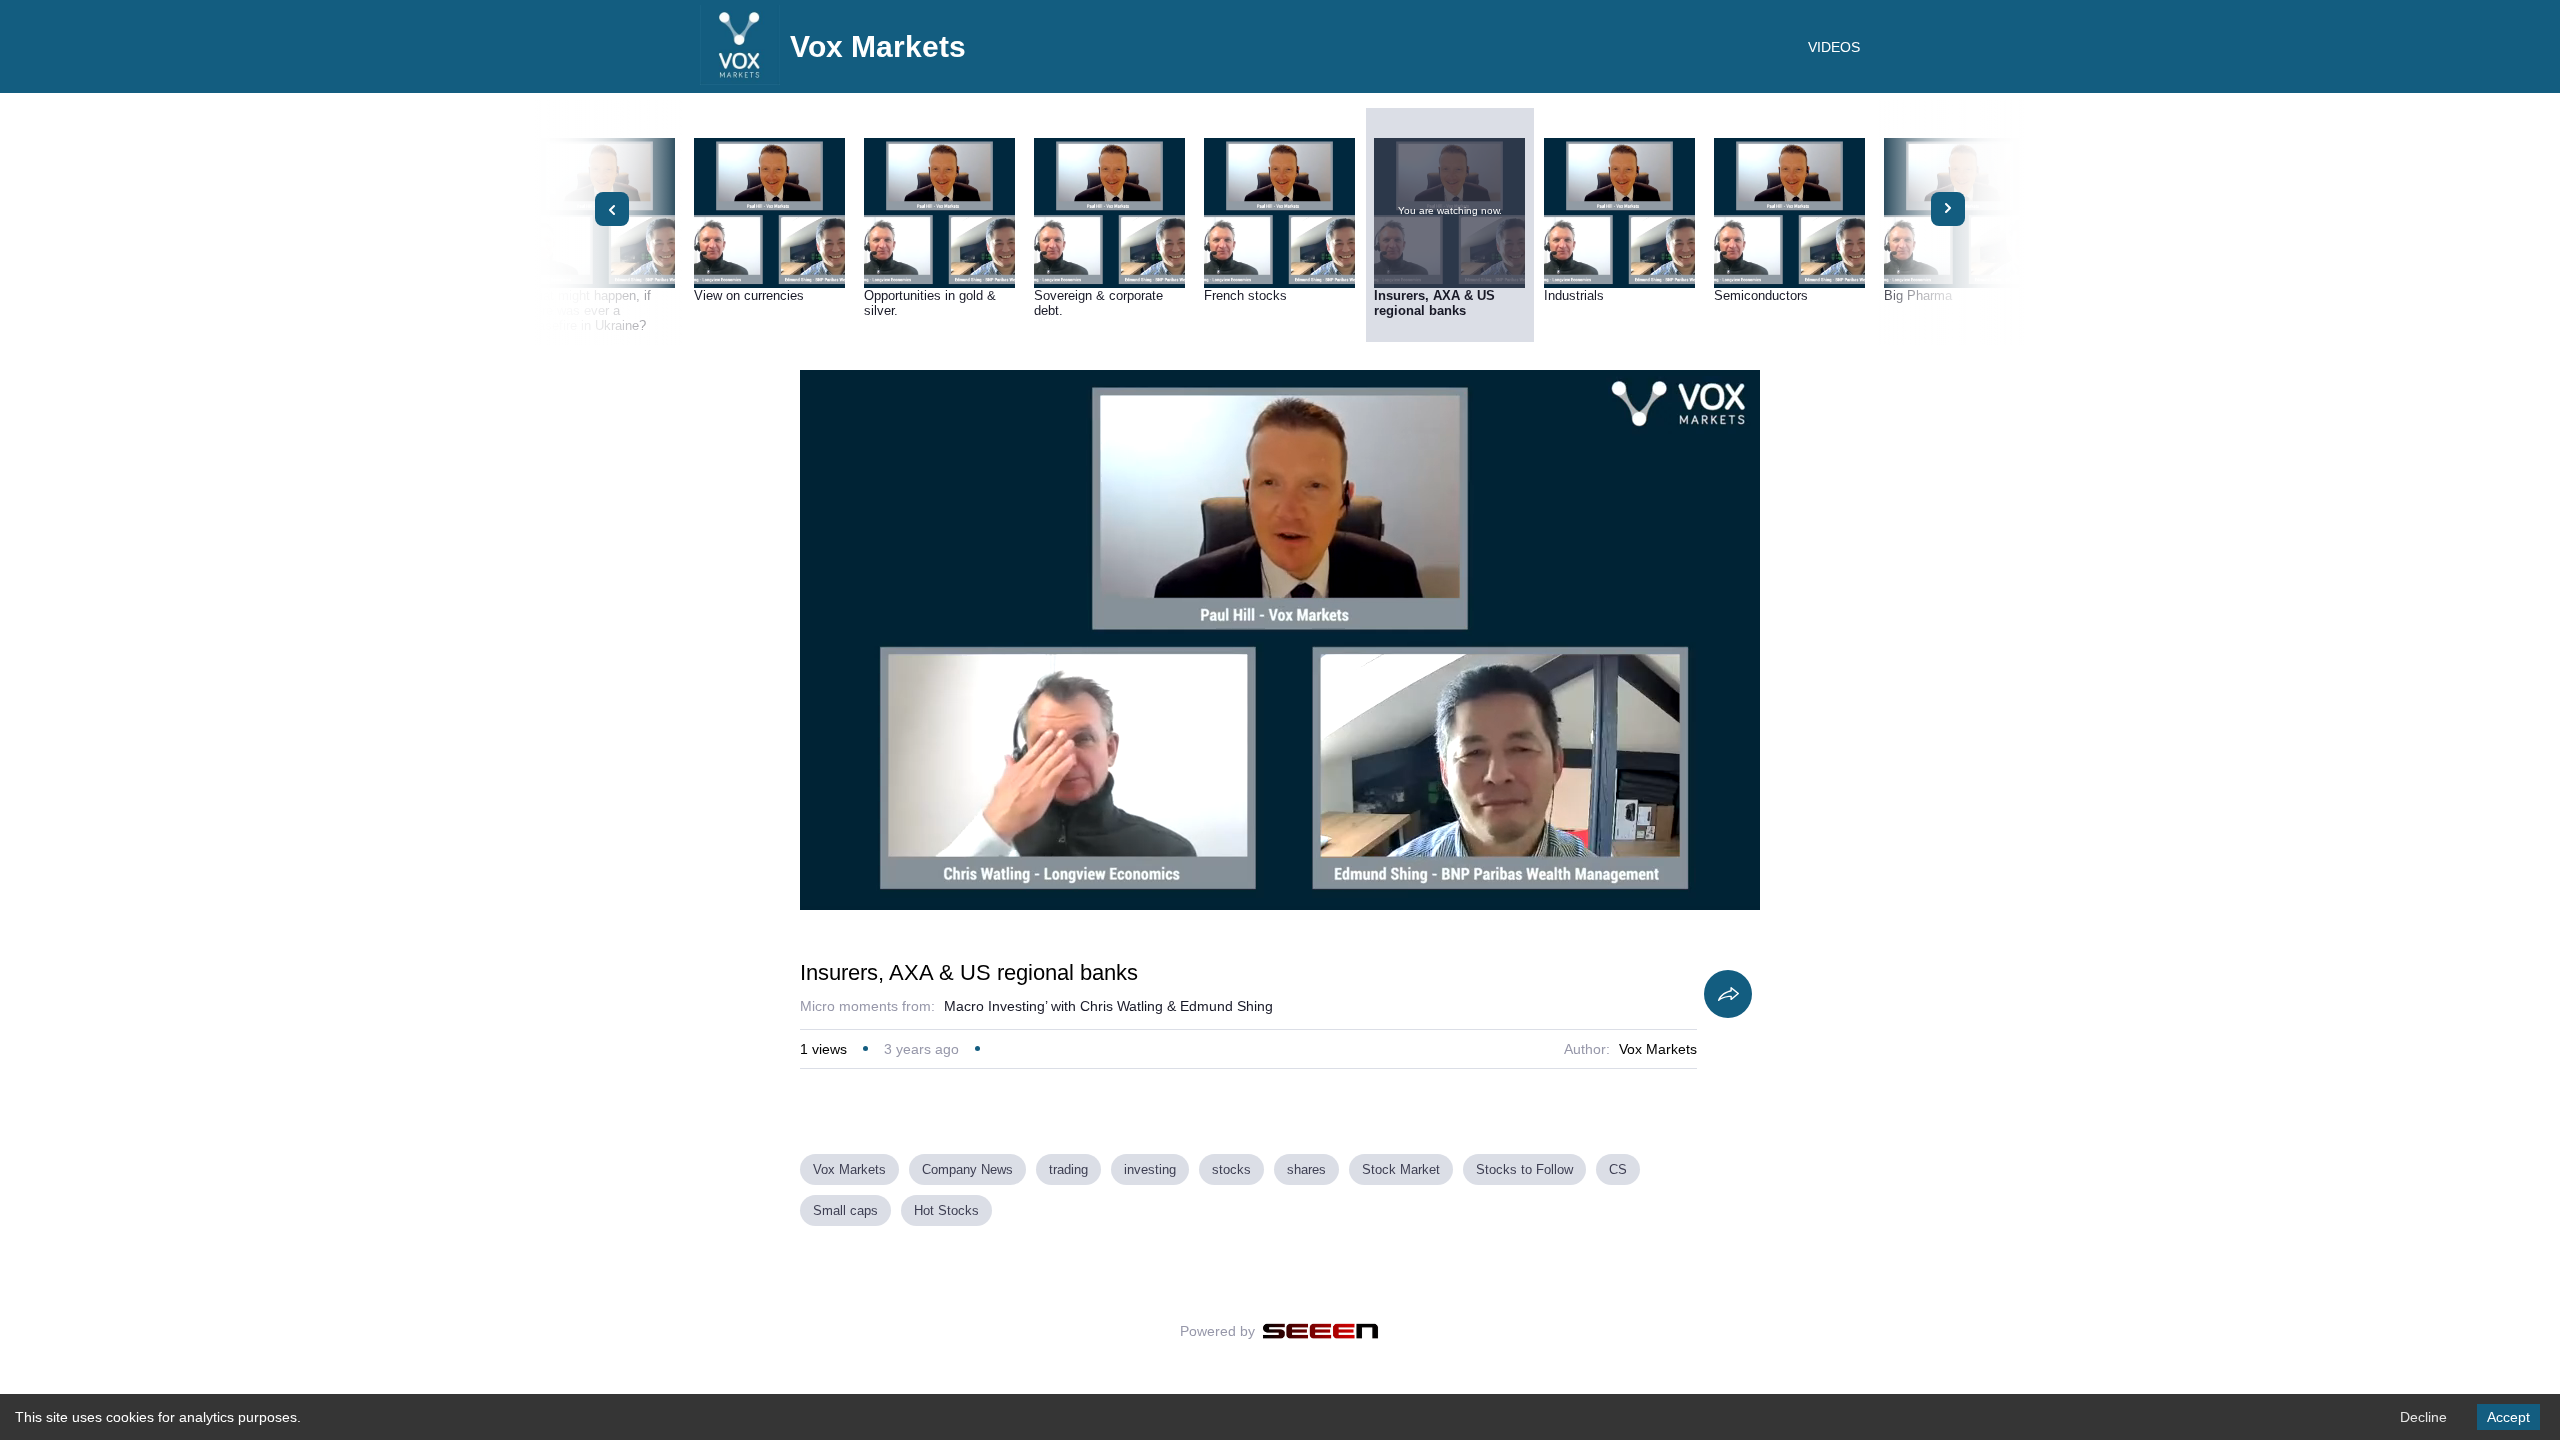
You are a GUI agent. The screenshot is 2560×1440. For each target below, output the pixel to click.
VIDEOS (1834, 47)
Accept (2508, 1417)
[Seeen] (1320, 1331)
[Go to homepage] (740, 80)
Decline (2423, 1417)
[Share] (1728, 994)
